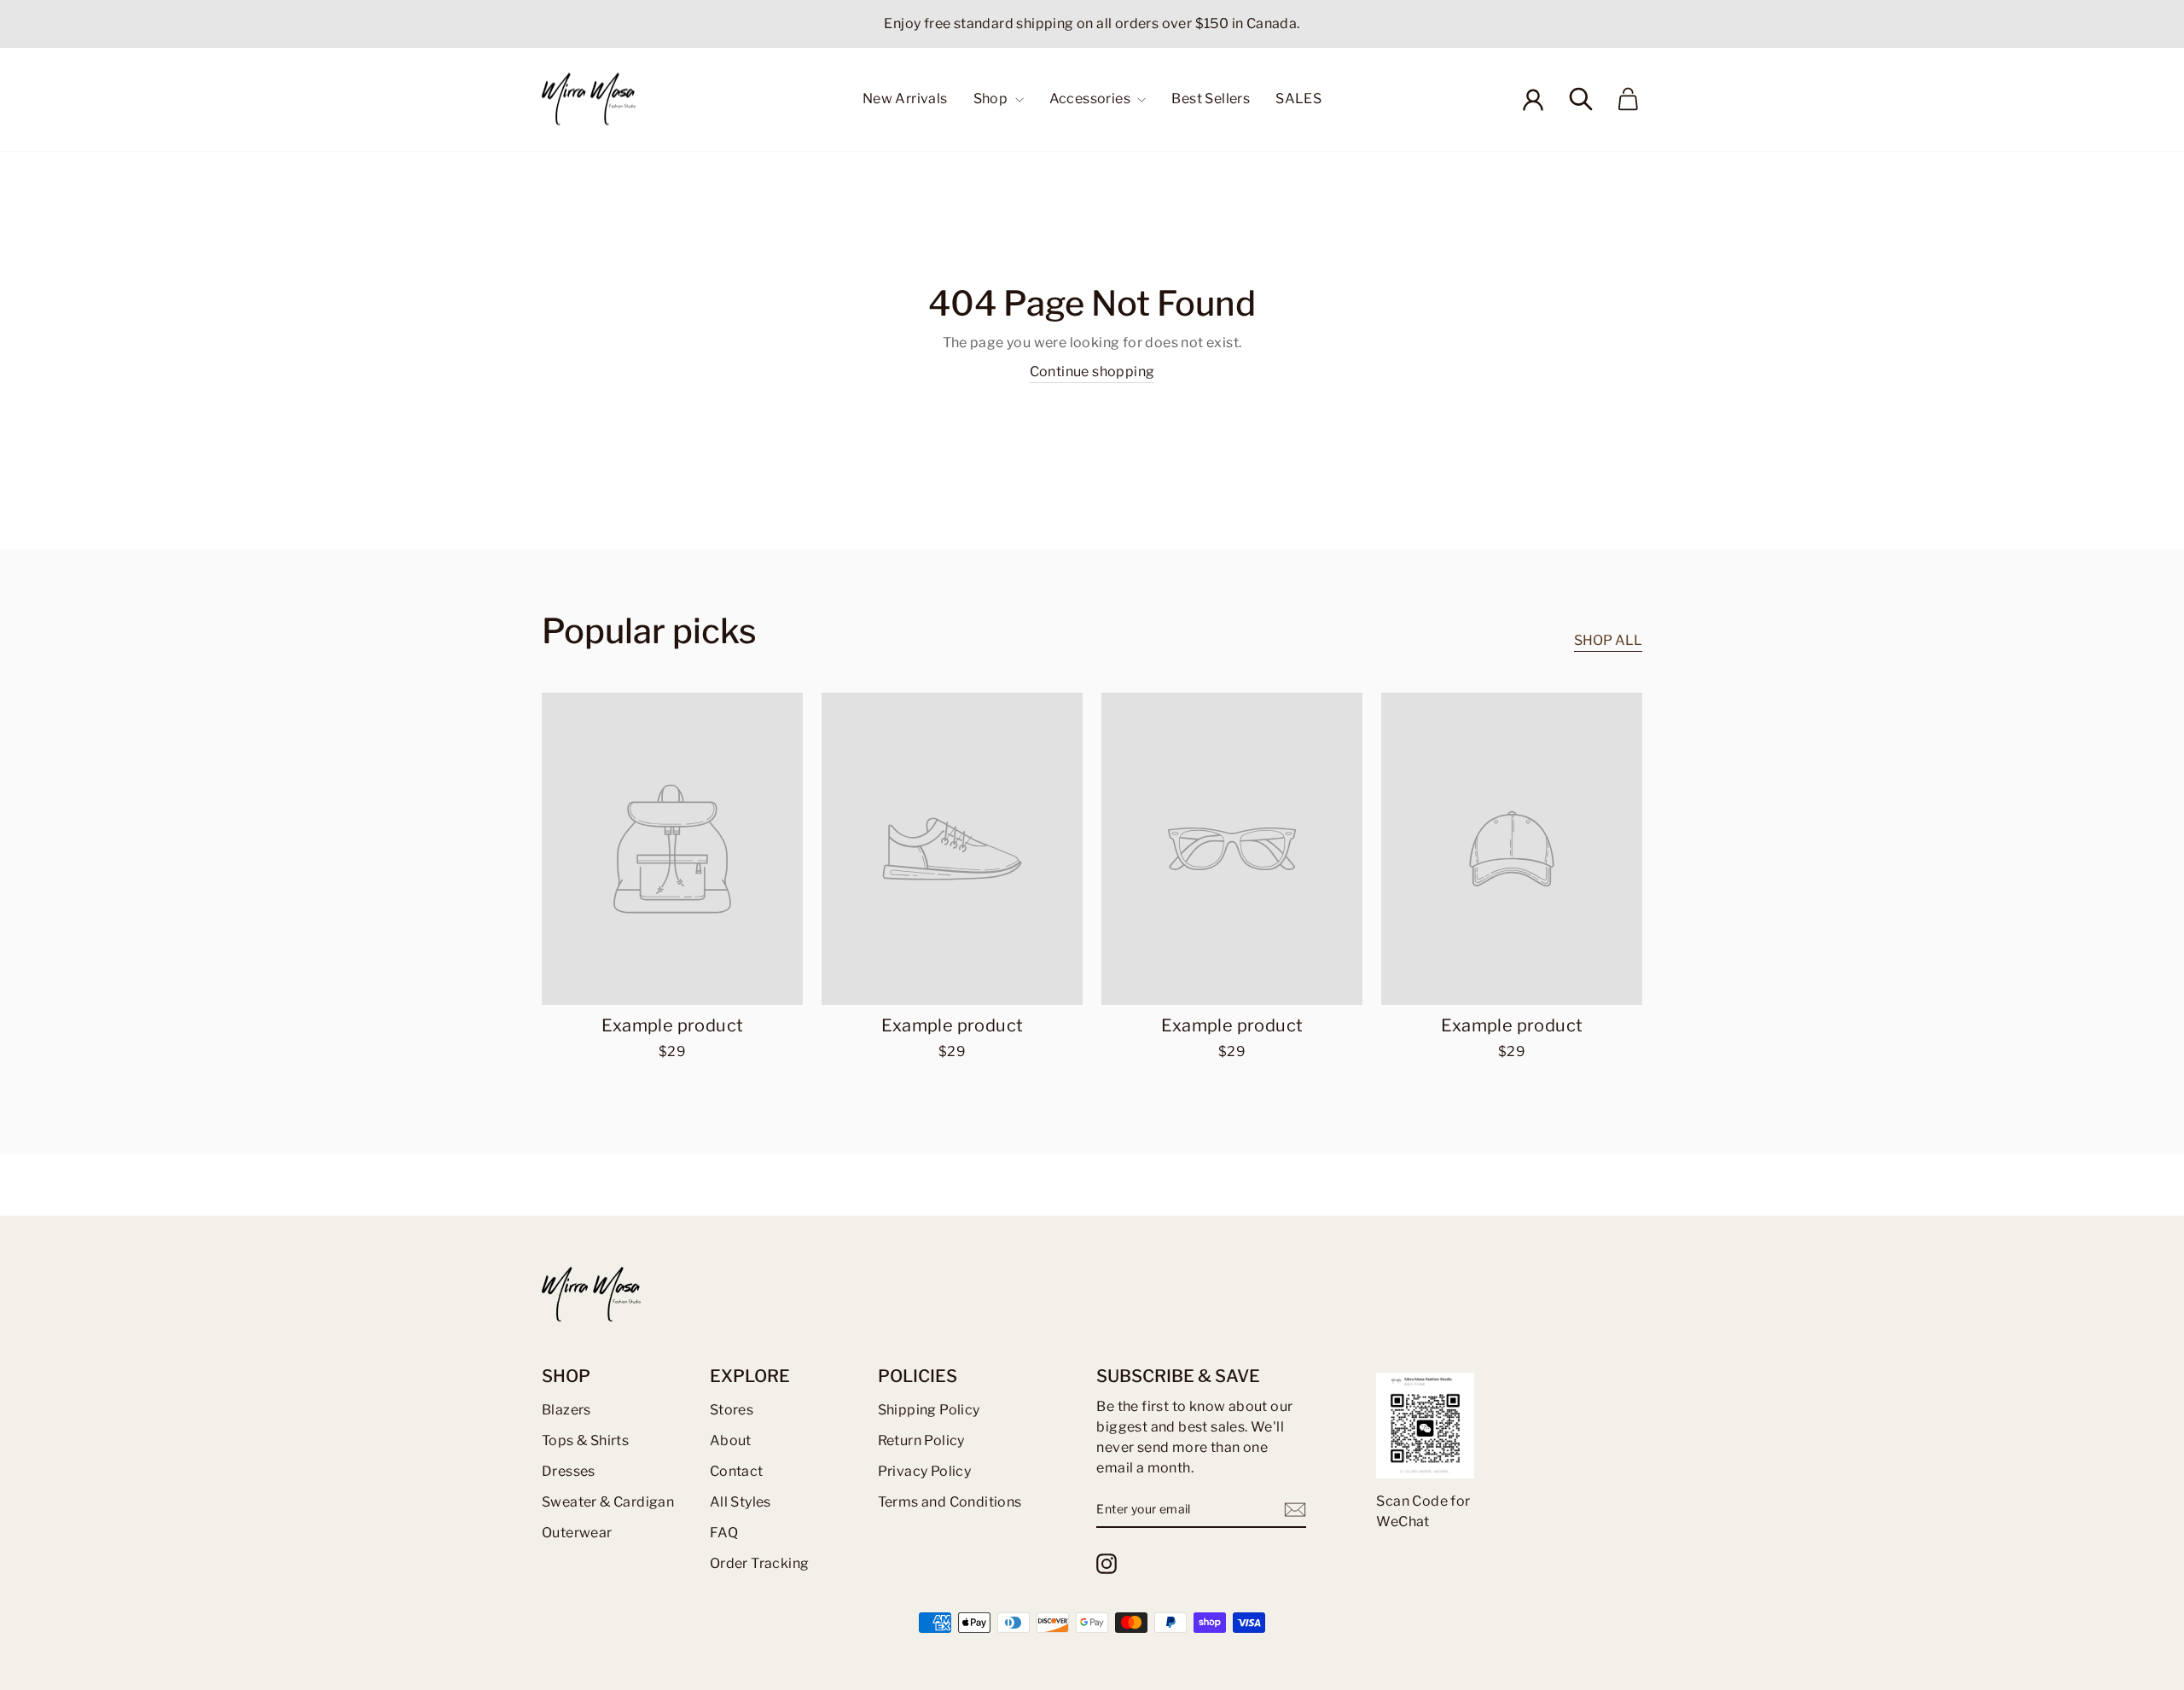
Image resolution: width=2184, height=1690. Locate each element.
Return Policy (921, 1440)
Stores (732, 1410)
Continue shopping (1092, 372)
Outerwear (577, 1533)
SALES (1298, 99)
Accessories (1092, 99)
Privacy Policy (925, 1471)
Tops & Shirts (585, 1440)
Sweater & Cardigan (608, 1502)
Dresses (569, 1471)
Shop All (1608, 640)
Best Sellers (1211, 99)
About (731, 1440)
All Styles (741, 1502)
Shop (992, 99)
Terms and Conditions (950, 1502)
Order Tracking (760, 1563)
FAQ (724, 1533)
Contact (737, 1471)
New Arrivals (905, 99)
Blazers (566, 1410)
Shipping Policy (929, 1410)
